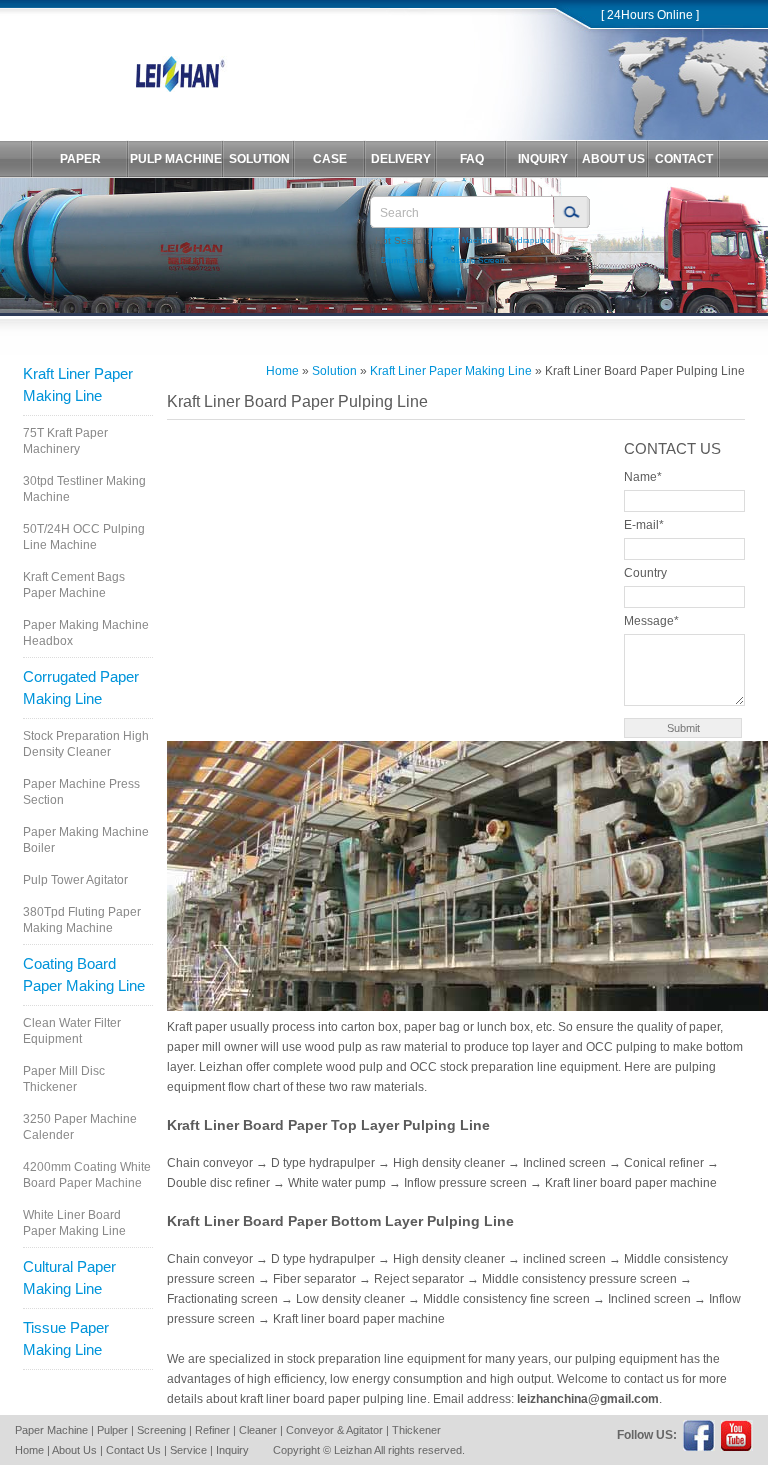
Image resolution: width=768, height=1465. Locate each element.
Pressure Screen (474, 260)
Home (282, 371)
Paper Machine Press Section (81, 792)
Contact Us (133, 1450)
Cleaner (258, 1430)
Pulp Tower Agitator (75, 880)
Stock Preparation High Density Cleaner (86, 744)
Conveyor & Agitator (334, 1430)
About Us (74, 1450)
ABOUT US (613, 159)
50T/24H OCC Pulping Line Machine (84, 537)
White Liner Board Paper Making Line (74, 1223)
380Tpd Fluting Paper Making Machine (82, 920)
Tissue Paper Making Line (66, 1338)
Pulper (112, 1430)
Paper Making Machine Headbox (86, 633)
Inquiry (232, 1450)
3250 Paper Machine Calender (80, 1127)
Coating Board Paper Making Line (84, 974)
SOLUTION (259, 159)
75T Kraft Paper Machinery (65, 441)
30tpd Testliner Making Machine (84, 489)
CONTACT (684, 159)
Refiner (212, 1430)
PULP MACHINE (176, 159)
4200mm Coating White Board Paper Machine (87, 1175)
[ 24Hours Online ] (650, 15)
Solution (334, 371)
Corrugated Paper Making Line (81, 687)
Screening (161, 1430)
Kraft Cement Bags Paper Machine (74, 585)
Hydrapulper (531, 240)
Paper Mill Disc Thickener (64, 1079)
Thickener (416, 1430)
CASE (330, 159)
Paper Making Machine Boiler (86, 840)
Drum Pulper (404, 260)
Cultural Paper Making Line (69, 1277)
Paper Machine (465, 240)
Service (188, 1450)
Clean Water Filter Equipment (72, 1031)
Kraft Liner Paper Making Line (78, 384)
